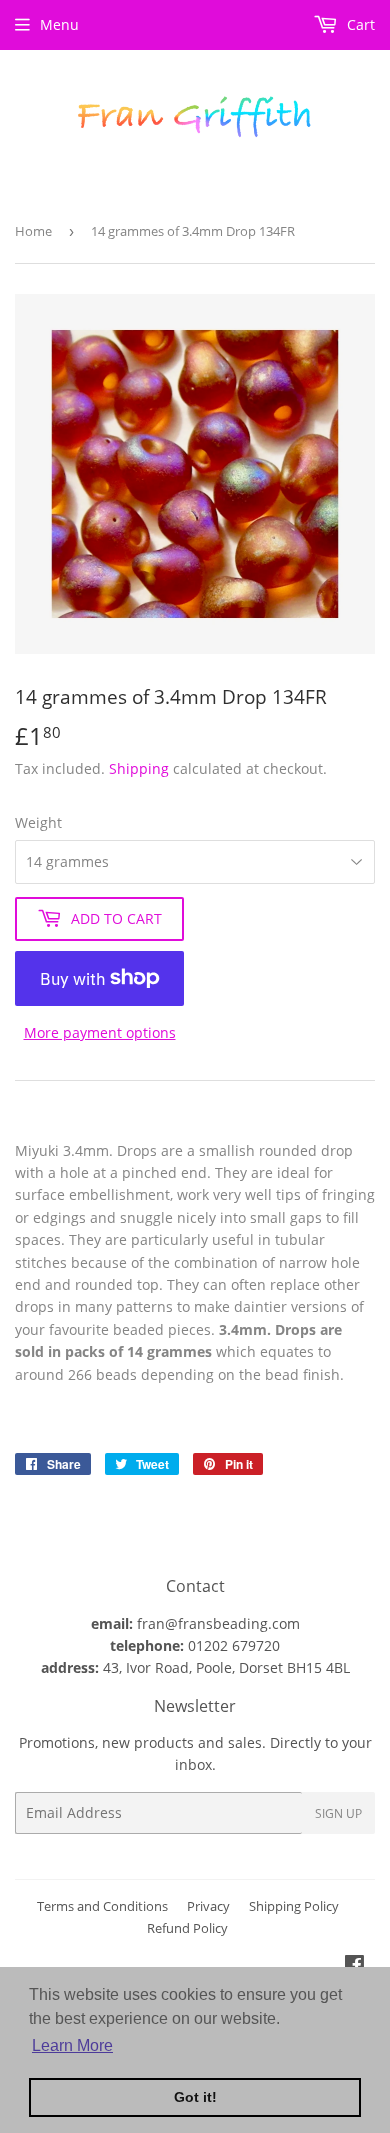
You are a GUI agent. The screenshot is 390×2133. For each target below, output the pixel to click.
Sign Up (338, 1813)
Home (33, 231)
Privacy (208, 1906)
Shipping (139, 768)
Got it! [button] (195, 2097)
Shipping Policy (294, 1906)
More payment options (100, 1032)
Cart (359, 24)
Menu (59, 24)
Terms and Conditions (102, 1906)
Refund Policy (187, 1928)
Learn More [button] (72, 2045)
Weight (38, 822)
